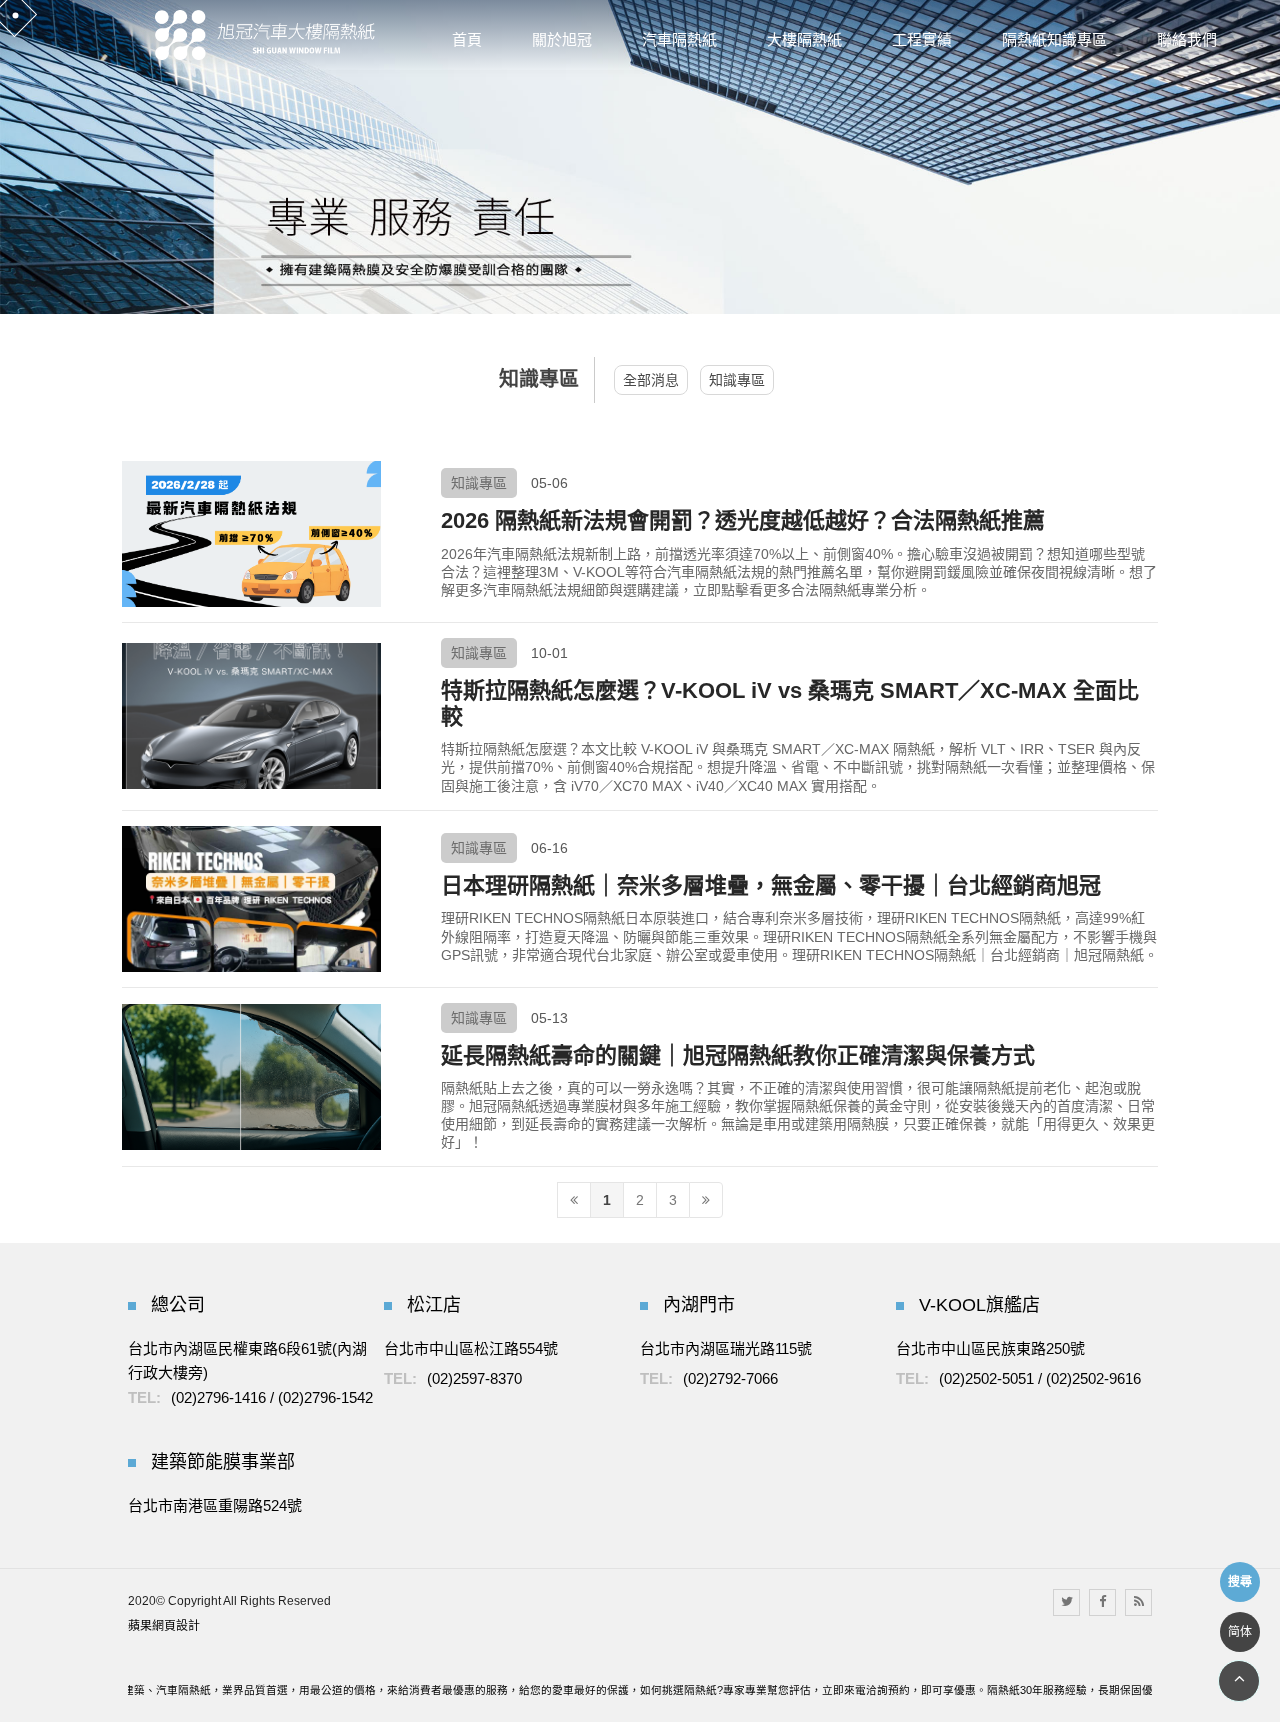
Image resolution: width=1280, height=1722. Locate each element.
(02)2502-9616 (1093, 1378)
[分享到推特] (1066, 1602)
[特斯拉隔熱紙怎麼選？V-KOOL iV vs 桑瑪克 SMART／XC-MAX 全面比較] (251, 716)
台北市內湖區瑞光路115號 (726, 1348)
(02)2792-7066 (730, 1378)
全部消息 (651, 380)
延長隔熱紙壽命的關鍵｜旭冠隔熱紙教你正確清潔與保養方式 (738, 1055)
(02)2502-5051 (986, 1378)
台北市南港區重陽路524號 (215, 1505)
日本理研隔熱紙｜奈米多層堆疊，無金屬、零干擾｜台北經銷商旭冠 (771, 885)
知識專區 (737, 380)
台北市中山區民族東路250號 (990, 1348)
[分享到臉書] (1102, 1602)
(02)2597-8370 (474, 1378)
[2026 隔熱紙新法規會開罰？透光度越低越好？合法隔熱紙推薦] (251, 534)
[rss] (1138, 1602)
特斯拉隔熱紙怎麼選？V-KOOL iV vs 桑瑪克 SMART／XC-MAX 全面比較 (790, 703)
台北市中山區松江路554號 (471, 1348)
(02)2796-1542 (325, 1397)
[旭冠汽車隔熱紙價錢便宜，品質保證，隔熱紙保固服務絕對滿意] (265, 35)
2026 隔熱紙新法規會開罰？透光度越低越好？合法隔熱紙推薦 (743, 520)
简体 (1240, 1632)
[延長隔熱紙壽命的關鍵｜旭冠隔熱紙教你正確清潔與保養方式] (251, 1077)
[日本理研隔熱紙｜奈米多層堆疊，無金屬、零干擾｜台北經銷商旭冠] (251, 899)
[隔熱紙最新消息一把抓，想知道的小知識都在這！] (640, 155)
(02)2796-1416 (218, 1397)
